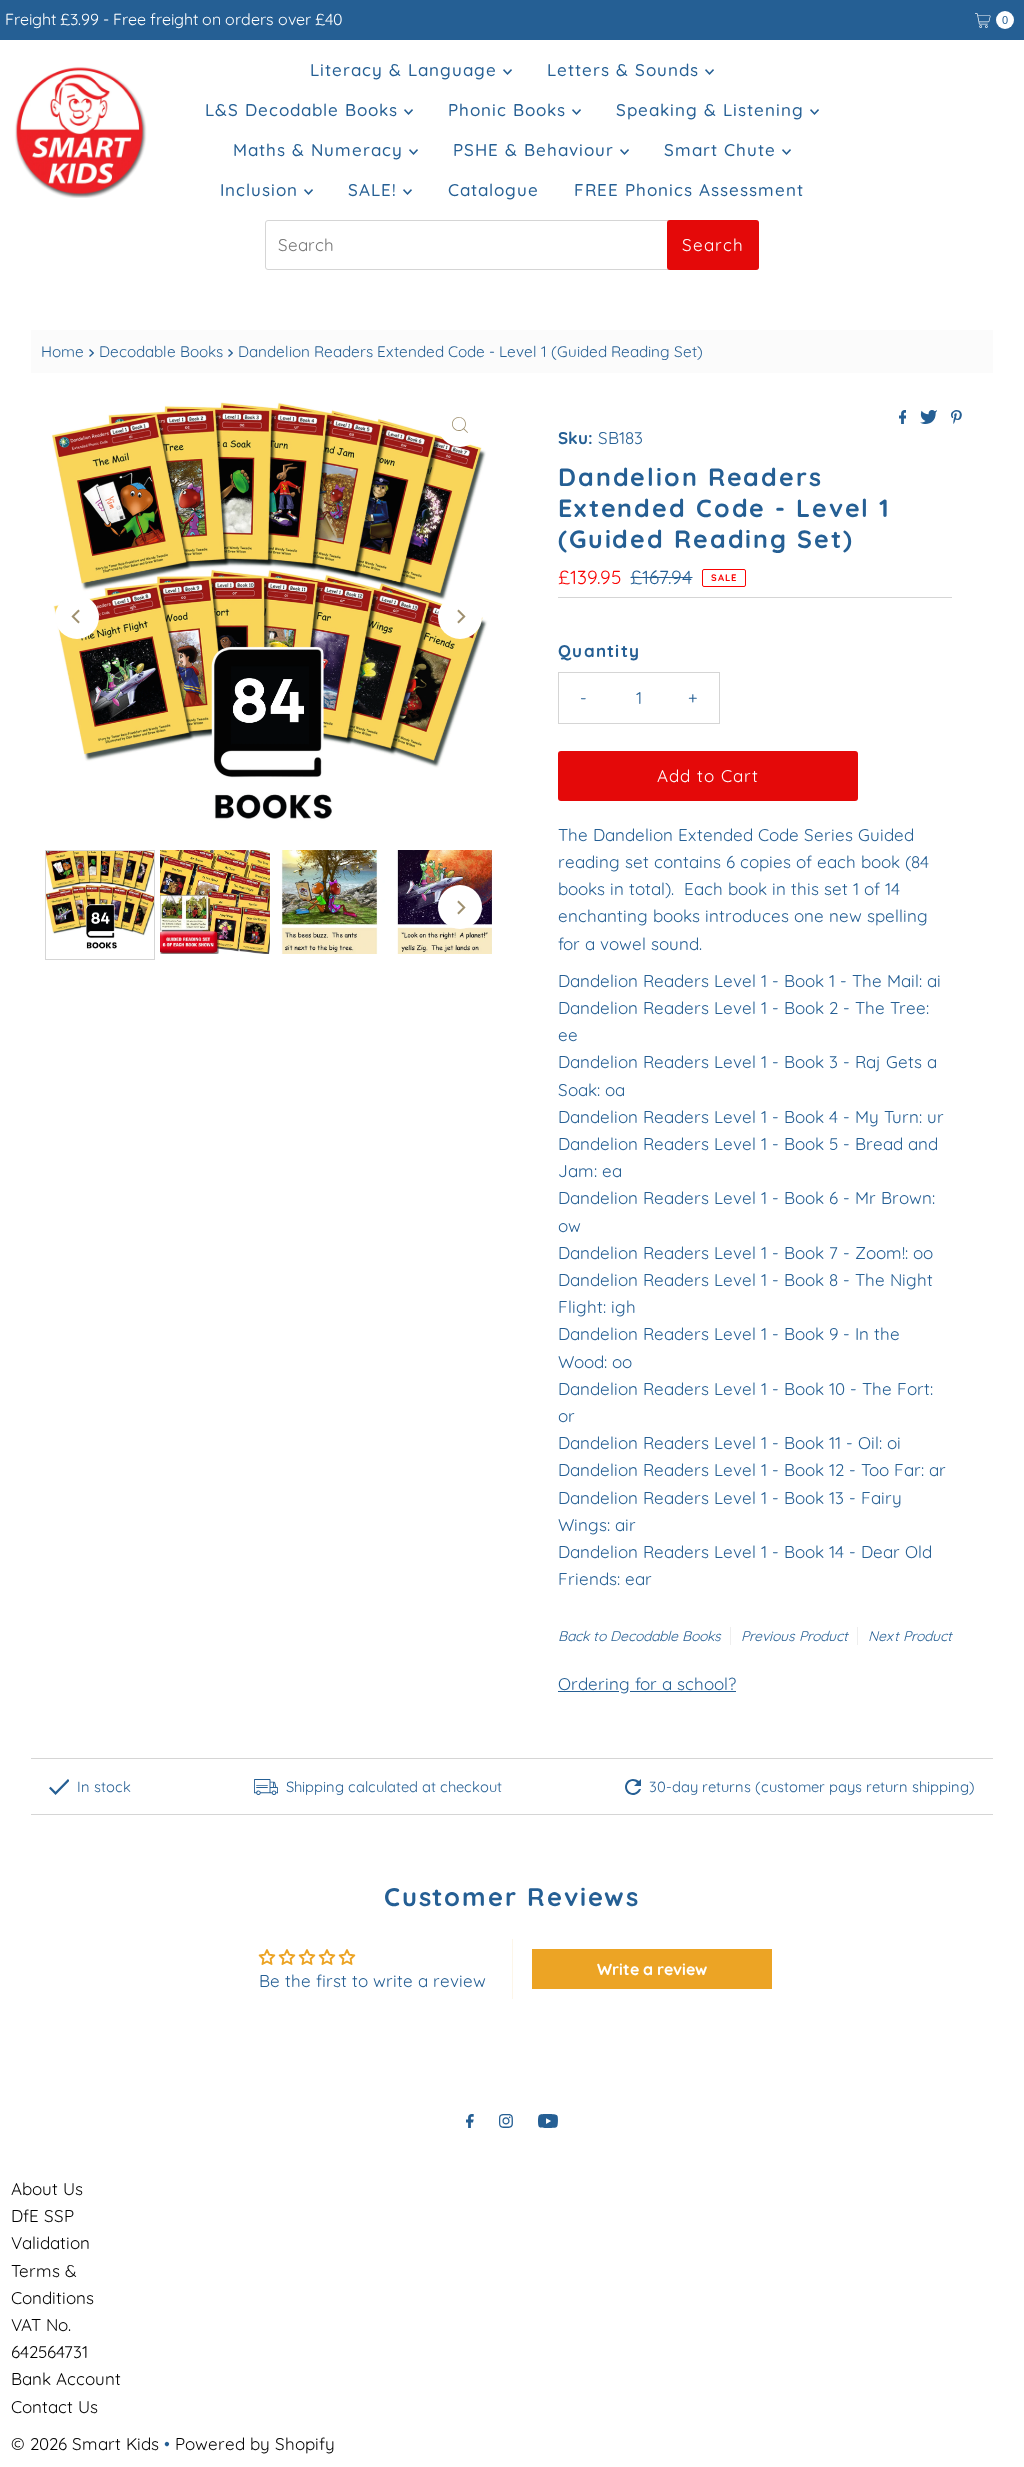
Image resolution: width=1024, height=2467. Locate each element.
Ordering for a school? (647, 1683)
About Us (47, 2188)
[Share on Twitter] (930, 418)
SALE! (375, 189)
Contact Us (54, 2406)
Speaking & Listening (713, 109)
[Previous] (77, 617)
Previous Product (794, 1636)
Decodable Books (161, 351)
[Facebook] (470, 2120)
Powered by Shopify (255, 2443)
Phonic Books (510, 109)
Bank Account (66, 2378)
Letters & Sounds (626, 69)
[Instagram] (506, 2120)
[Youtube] (548, 2120)
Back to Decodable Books (639, 1636)
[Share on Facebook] (905, 418)
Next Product (910, 1636)
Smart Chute (723, 149)
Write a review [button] (652, 1969)
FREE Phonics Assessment (689, 189)
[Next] (460, 617)
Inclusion (262, 189)
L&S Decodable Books (304, 109)
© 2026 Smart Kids (85, 2443)
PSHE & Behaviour (536, 149)
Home (62, 351)
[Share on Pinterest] (956, 418)
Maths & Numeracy (321, 149)
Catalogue (493, 189)
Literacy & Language (406, 69)
